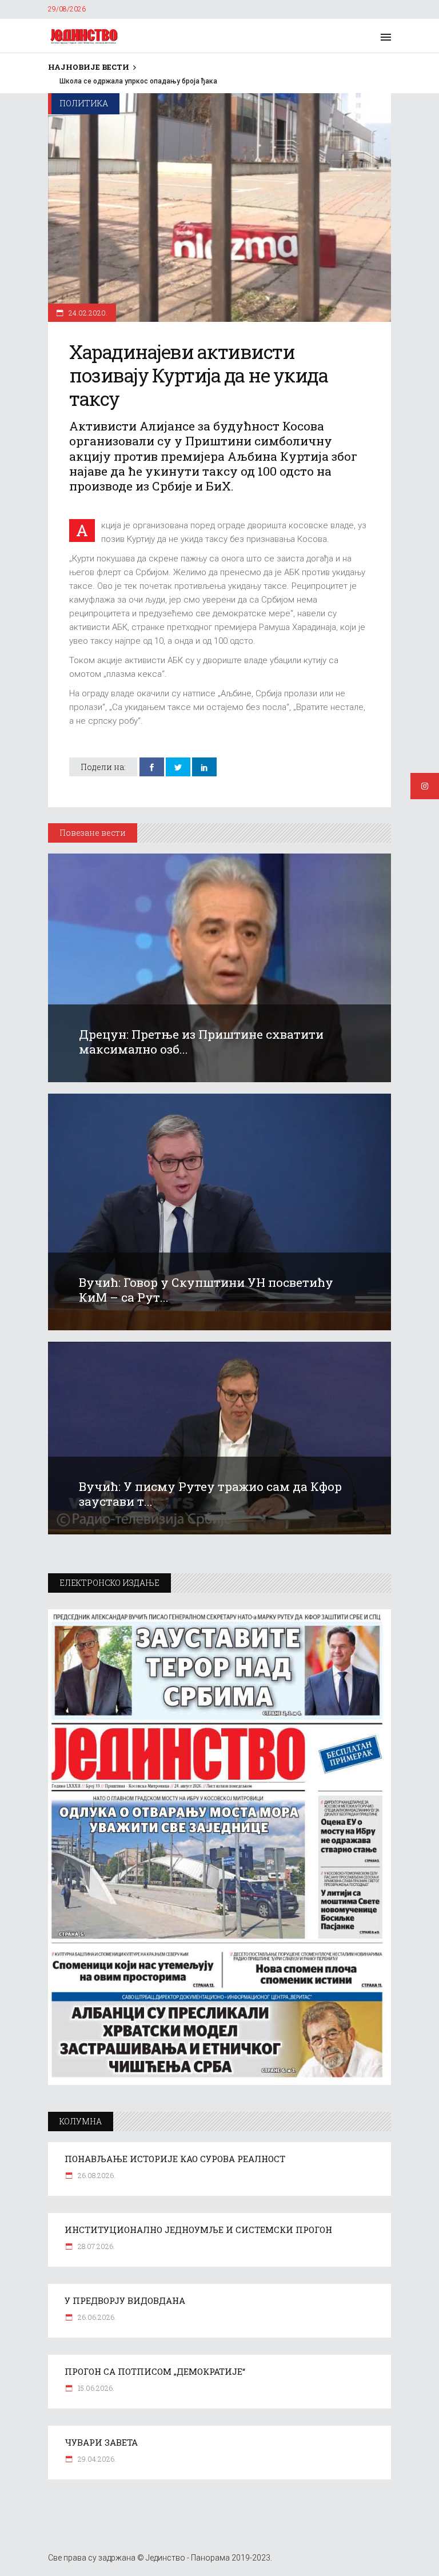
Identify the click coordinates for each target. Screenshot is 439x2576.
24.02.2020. (87, 313)
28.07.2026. (95, 2246)
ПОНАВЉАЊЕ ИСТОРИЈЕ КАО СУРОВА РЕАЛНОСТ (175, 2159)
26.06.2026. (96, 2317)
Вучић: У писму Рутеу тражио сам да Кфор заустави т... (210, 1494)
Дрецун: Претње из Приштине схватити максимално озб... (201, 1042)
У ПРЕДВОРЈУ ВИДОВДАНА (125, 2300)
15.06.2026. (95, 2388)
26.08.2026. (96, 2175)
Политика (84, 103)
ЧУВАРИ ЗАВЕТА (101, 2442)
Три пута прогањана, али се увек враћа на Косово (131, 81)
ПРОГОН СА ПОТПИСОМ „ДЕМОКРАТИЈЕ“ (155, 2371)
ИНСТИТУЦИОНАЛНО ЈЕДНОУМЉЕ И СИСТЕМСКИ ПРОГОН (198, 2230)
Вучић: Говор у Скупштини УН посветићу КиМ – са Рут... (206, 1290)
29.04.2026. (96, 2459)
